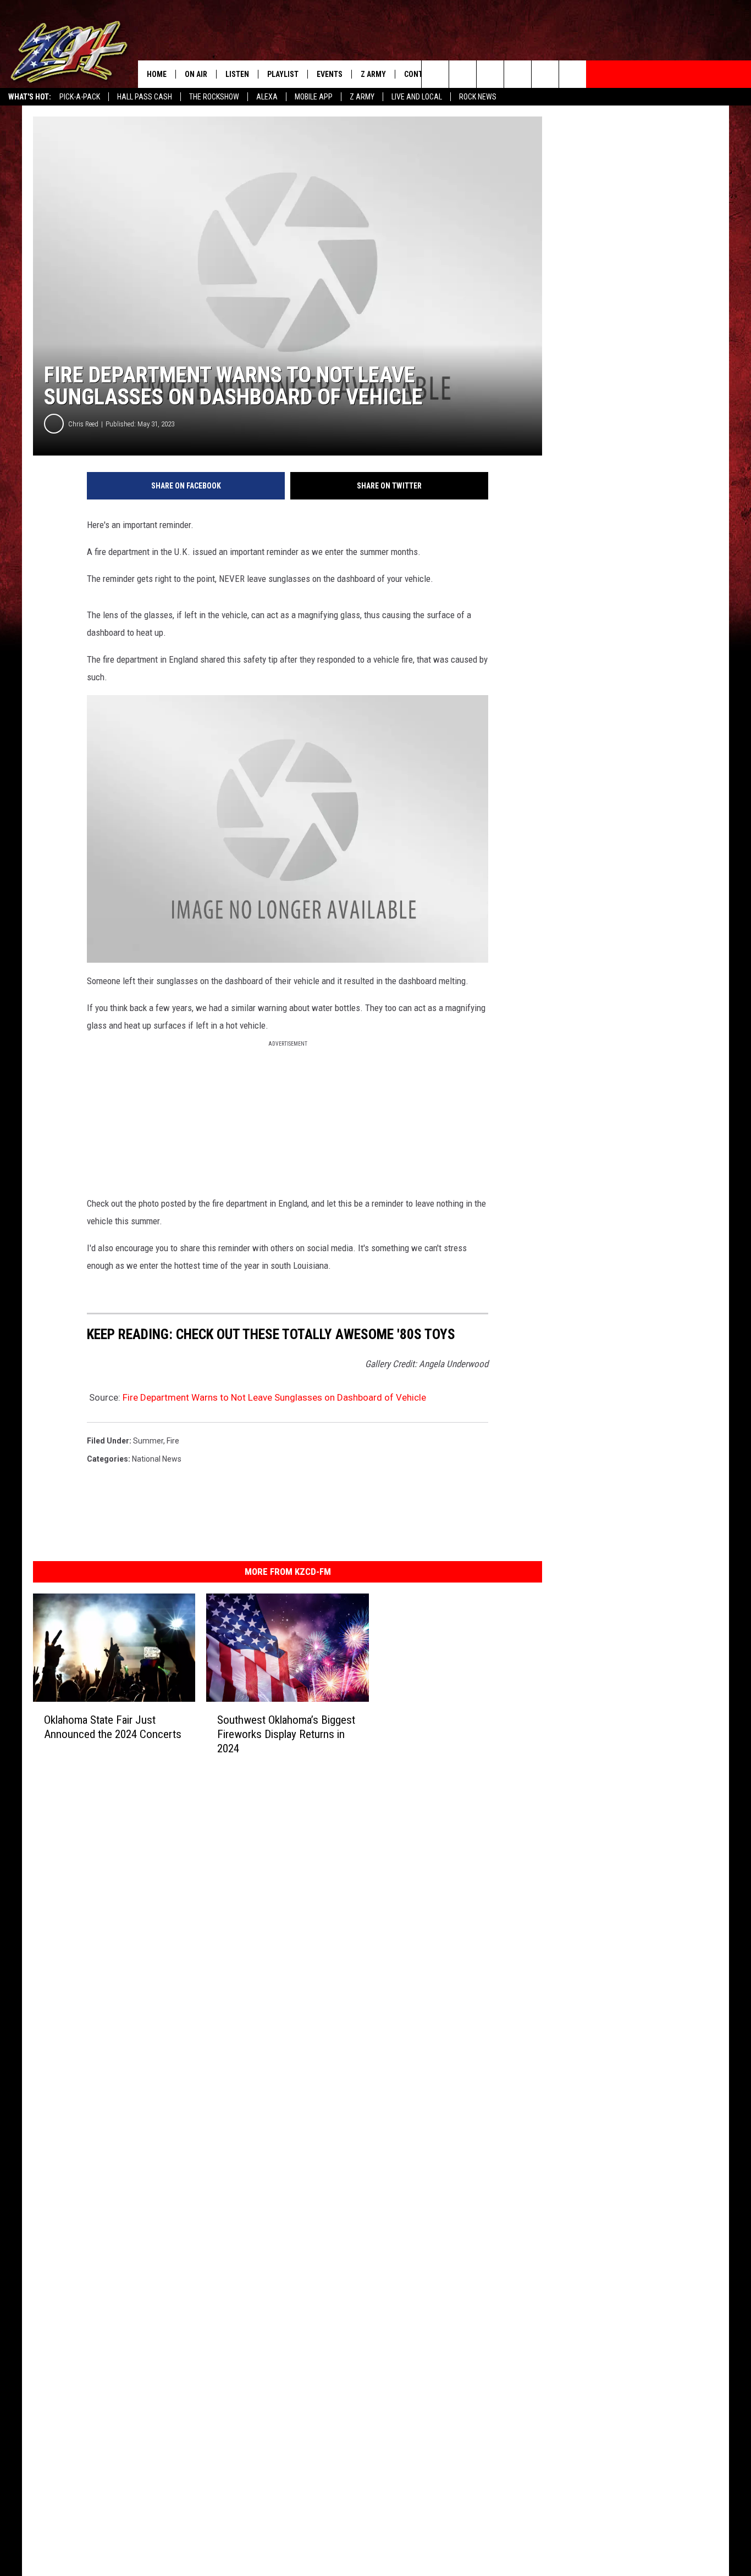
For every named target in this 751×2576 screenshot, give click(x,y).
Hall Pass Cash (145, 97)
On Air (196, 74)
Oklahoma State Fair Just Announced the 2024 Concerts (113, 1726)
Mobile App (314, 97)
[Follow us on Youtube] (545, 74)
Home (157, 74)
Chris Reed (83, 424)
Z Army (362, 97)
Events (330, 74)
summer (148, 1441)
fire (173, 1441)
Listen (237, 74)
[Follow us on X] (573, 74)
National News (157, 1459)
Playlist (283, 74)
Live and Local (417, 97)
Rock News (478, 97)
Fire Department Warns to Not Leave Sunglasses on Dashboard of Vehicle (274, 1397)
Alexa (267, 97)
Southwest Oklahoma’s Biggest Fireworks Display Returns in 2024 (286, 1734)
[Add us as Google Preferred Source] (463, 74)
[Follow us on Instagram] (518, 74)
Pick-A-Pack (80, 97)
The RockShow (214, 97)
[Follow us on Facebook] (490, 74)
